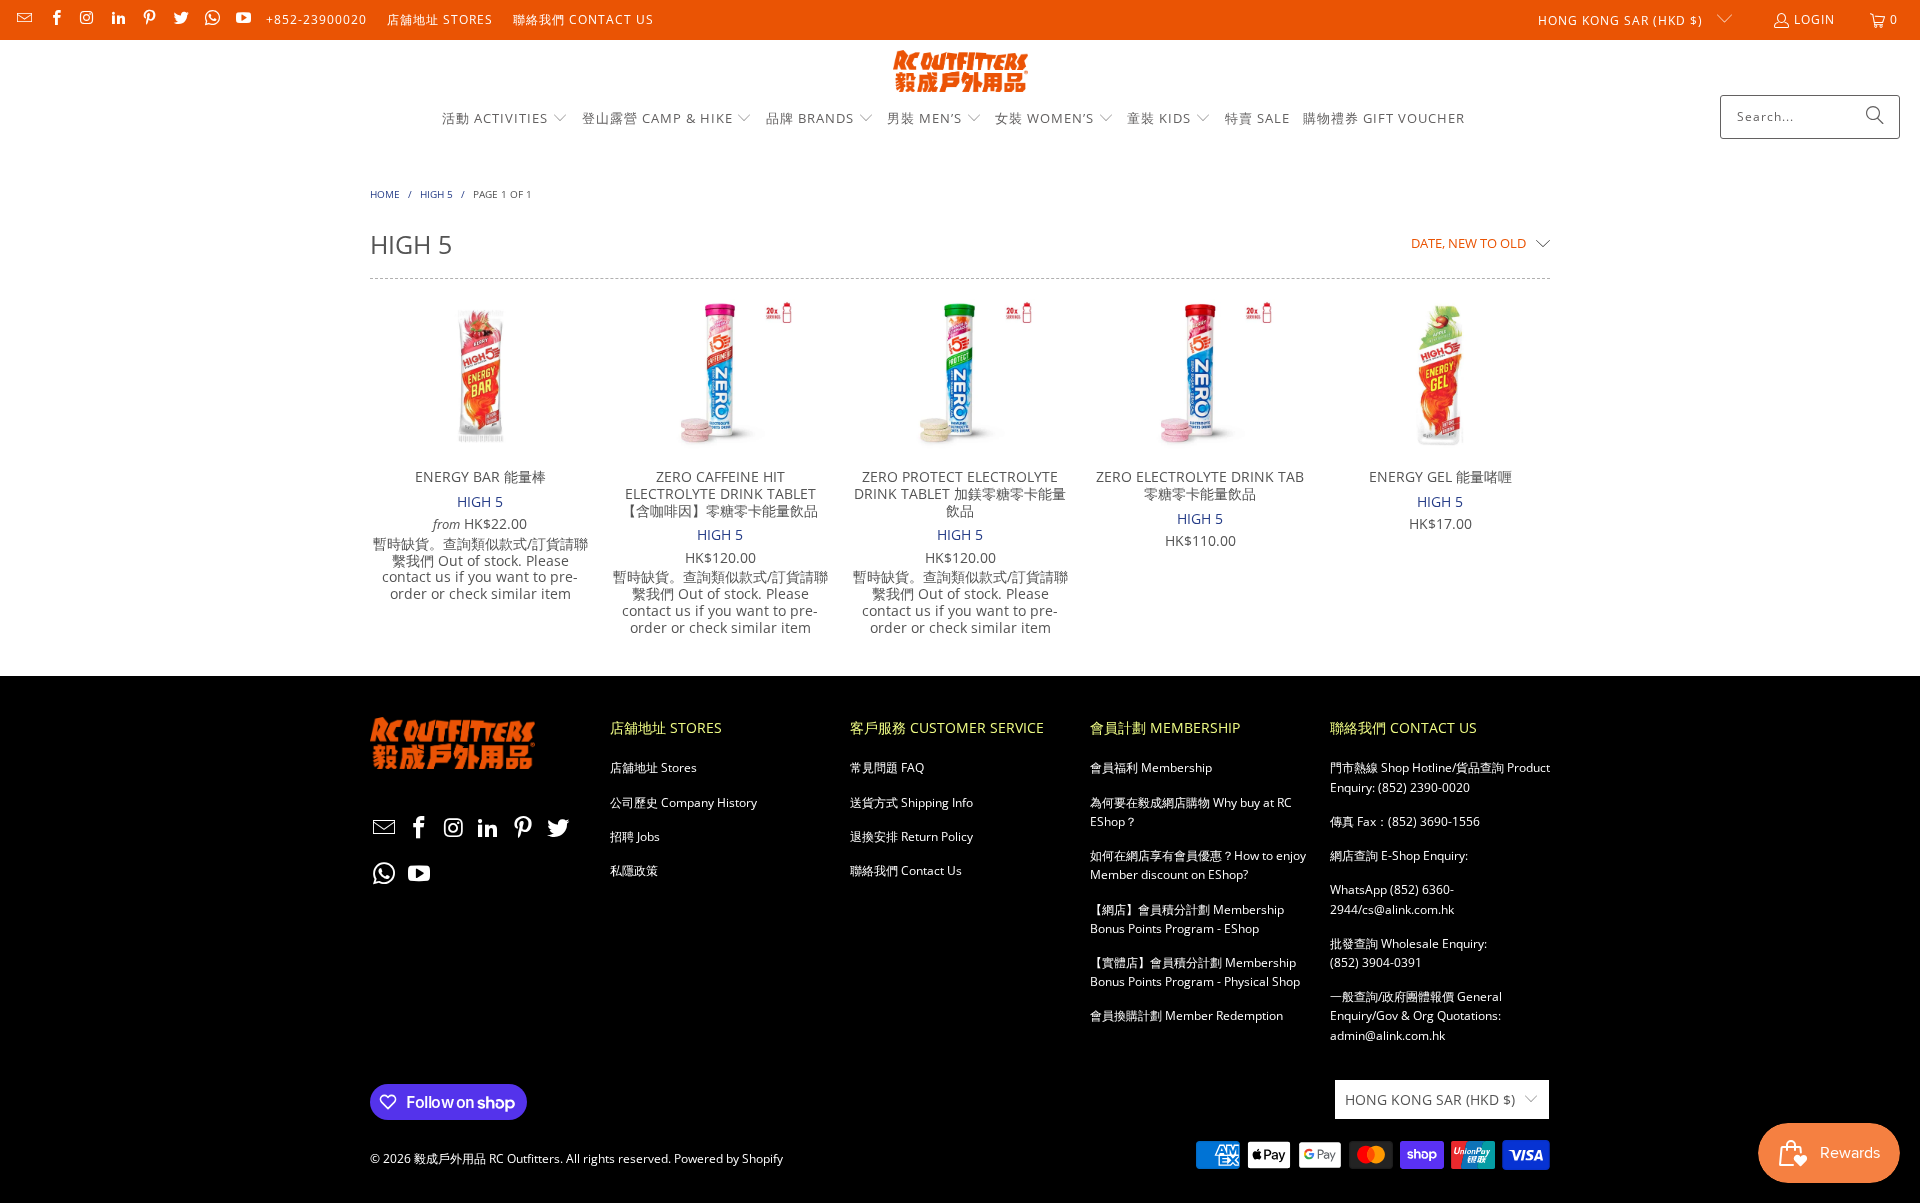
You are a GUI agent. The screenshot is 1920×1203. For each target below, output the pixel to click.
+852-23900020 (316, 19)
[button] (505, 119)
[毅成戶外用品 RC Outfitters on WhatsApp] (211, 19)
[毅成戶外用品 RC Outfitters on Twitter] (179, 19)
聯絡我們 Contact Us (583, 19)
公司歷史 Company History (683, 802)
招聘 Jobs (635, 836)
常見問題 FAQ (887, 767)
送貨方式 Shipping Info (911, 802)
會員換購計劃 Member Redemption (1186, 1015)
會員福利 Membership (1151, 767)
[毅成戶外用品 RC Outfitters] (960, 72)
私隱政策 (634, 870)
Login (1814, 19)
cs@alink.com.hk (1408, 909)
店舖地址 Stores (440, 19)
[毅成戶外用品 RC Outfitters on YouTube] (242, 19)
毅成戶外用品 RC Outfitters (487, 1158)
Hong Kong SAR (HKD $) (1622, 20)
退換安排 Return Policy (911, 836)
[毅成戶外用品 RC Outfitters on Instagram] (86, 19)
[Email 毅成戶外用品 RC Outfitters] (23, 19)
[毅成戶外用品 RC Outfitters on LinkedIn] (117, 19)
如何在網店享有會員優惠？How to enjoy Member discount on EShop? (1198, 865)
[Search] (1875, 117)
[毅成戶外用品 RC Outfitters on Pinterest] (148, 19)
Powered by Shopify (728, 1158)
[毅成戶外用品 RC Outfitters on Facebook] (54, 19)
